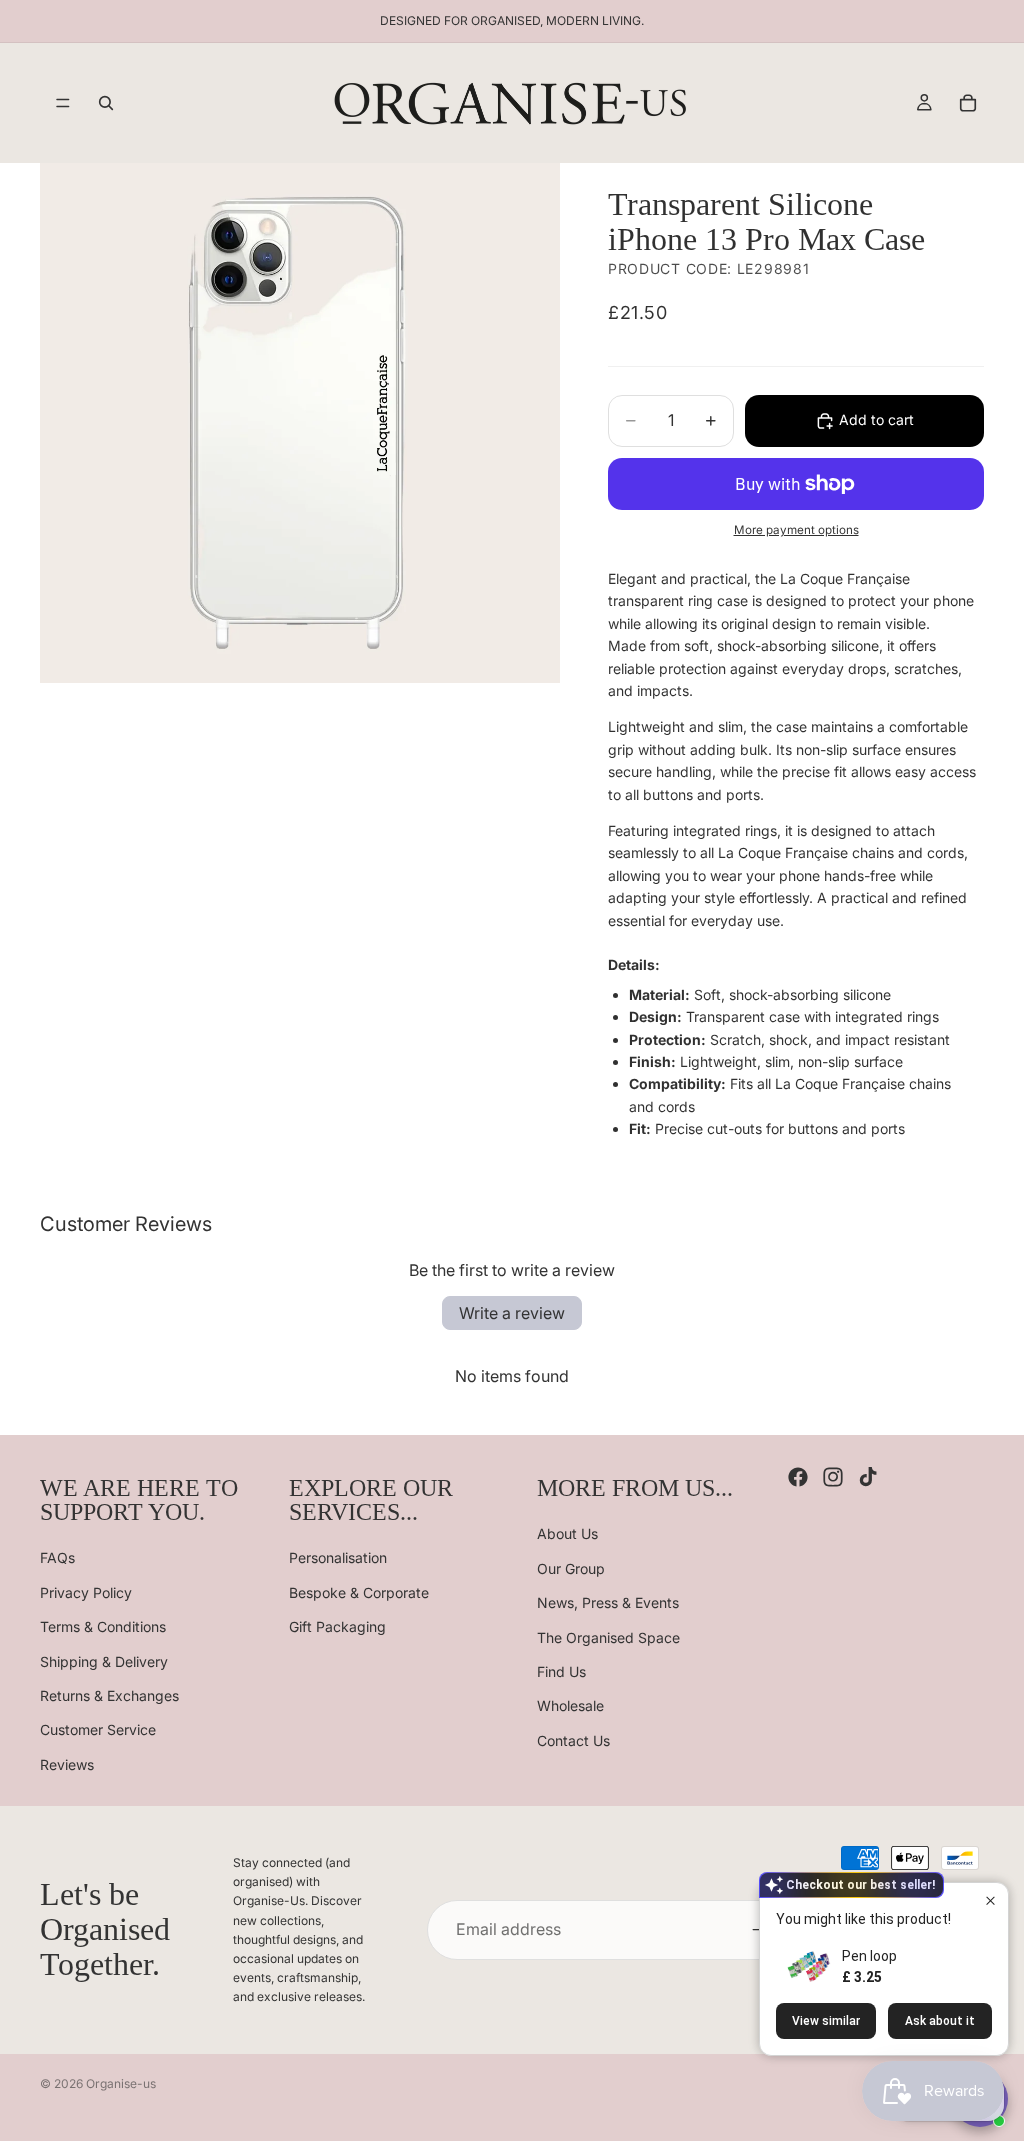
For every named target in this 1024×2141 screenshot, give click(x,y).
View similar (826, 2021)
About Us (567, 1533)
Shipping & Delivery (104, 1660)
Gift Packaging (337, 1626)
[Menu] (63, 103)
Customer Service (98, 1729)
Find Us (561, 1671)
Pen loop (869, 1956)
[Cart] (968, 103)
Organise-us (121, 2083)
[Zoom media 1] (300, 423)
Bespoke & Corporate (359, 1591)
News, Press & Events (608, 1602)
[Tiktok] (868, 1477)
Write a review (512, 1313)
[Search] (106, 103)
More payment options (796, 530)
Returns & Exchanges (109, 1695)
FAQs (57, 1557)
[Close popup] (990, 1900)
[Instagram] (833, 1477)
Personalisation (338, 1557)
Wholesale (570, 1705)
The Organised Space (608, 1636)
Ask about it (940, 2021)
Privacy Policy (86, 1591)
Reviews (67, 1763)
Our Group (571, 1567)
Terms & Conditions (103, 1626)
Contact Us (573, 1739)
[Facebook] (798, 1477)
